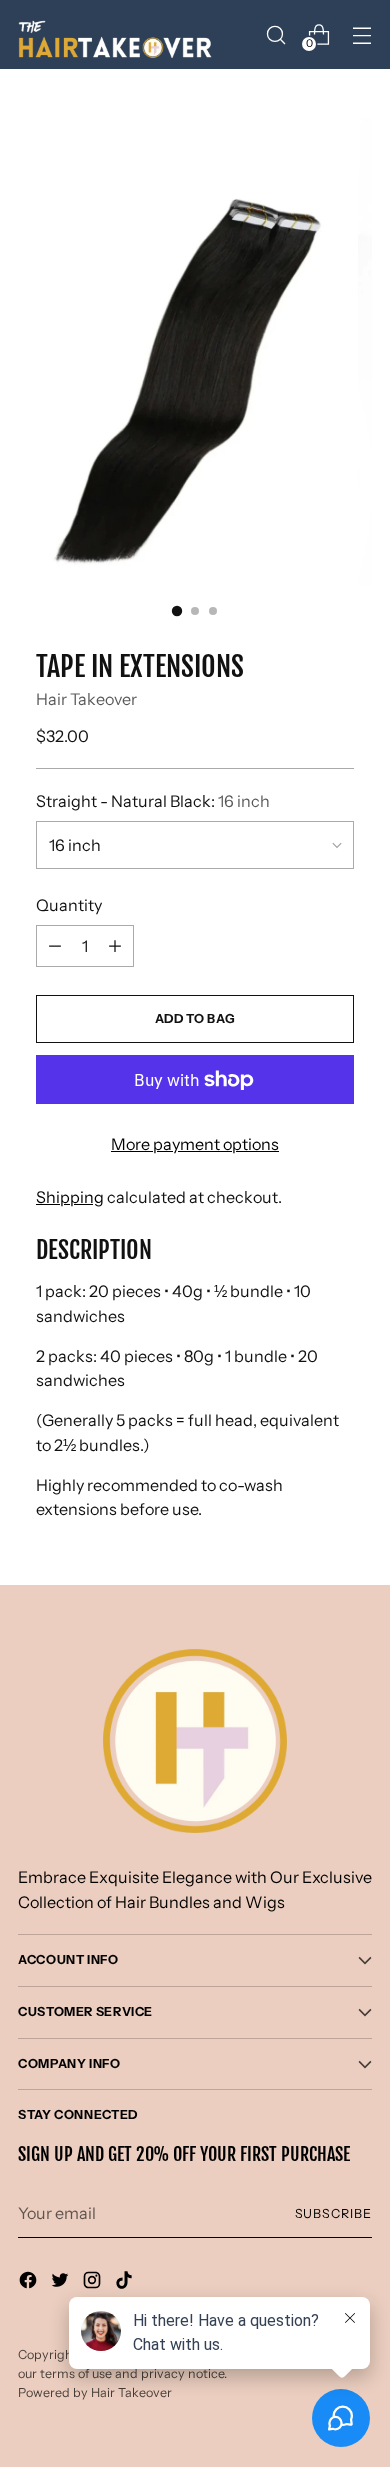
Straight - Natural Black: (153, 801)
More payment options (195, 1144)
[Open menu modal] (361, 34)
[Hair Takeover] (118, 34)
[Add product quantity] (55, 946)
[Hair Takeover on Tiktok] (126, 2283)
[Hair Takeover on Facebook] (30, 2283)
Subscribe (333, 2213)
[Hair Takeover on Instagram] (94, 2283)
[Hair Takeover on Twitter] (62, 2283)
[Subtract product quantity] (115, 946)
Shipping (70, 1197)
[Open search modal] (275, 34)
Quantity (69, 905)
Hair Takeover (86, 699)
